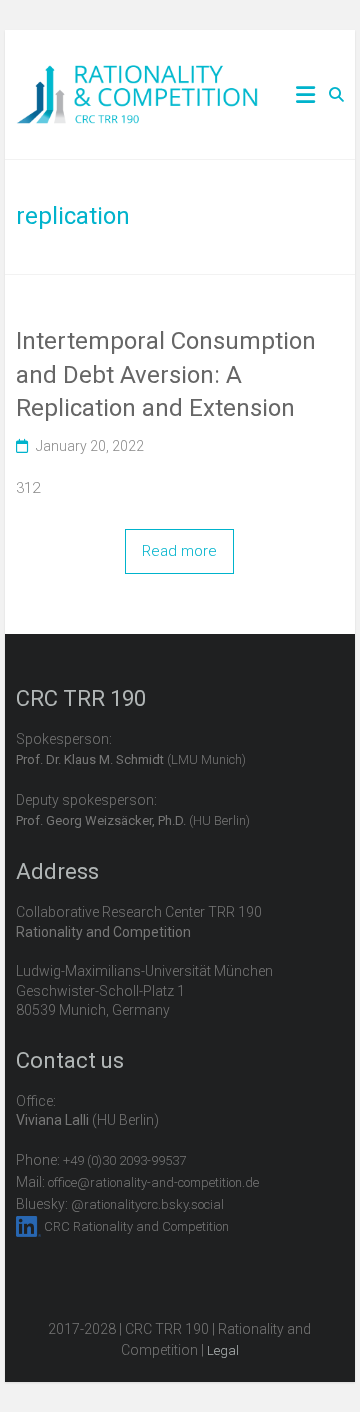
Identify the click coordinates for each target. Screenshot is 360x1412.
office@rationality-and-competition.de (153, 1182)
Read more (179, 551)
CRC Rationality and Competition (136, 1226)
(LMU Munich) (131, 759)
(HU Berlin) (133, 820)
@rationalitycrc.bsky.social (147, 1204)
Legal (223, 1350)
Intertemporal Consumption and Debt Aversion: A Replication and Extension (166, 374)
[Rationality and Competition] (137, 76)
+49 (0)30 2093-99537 (124, 1160)
